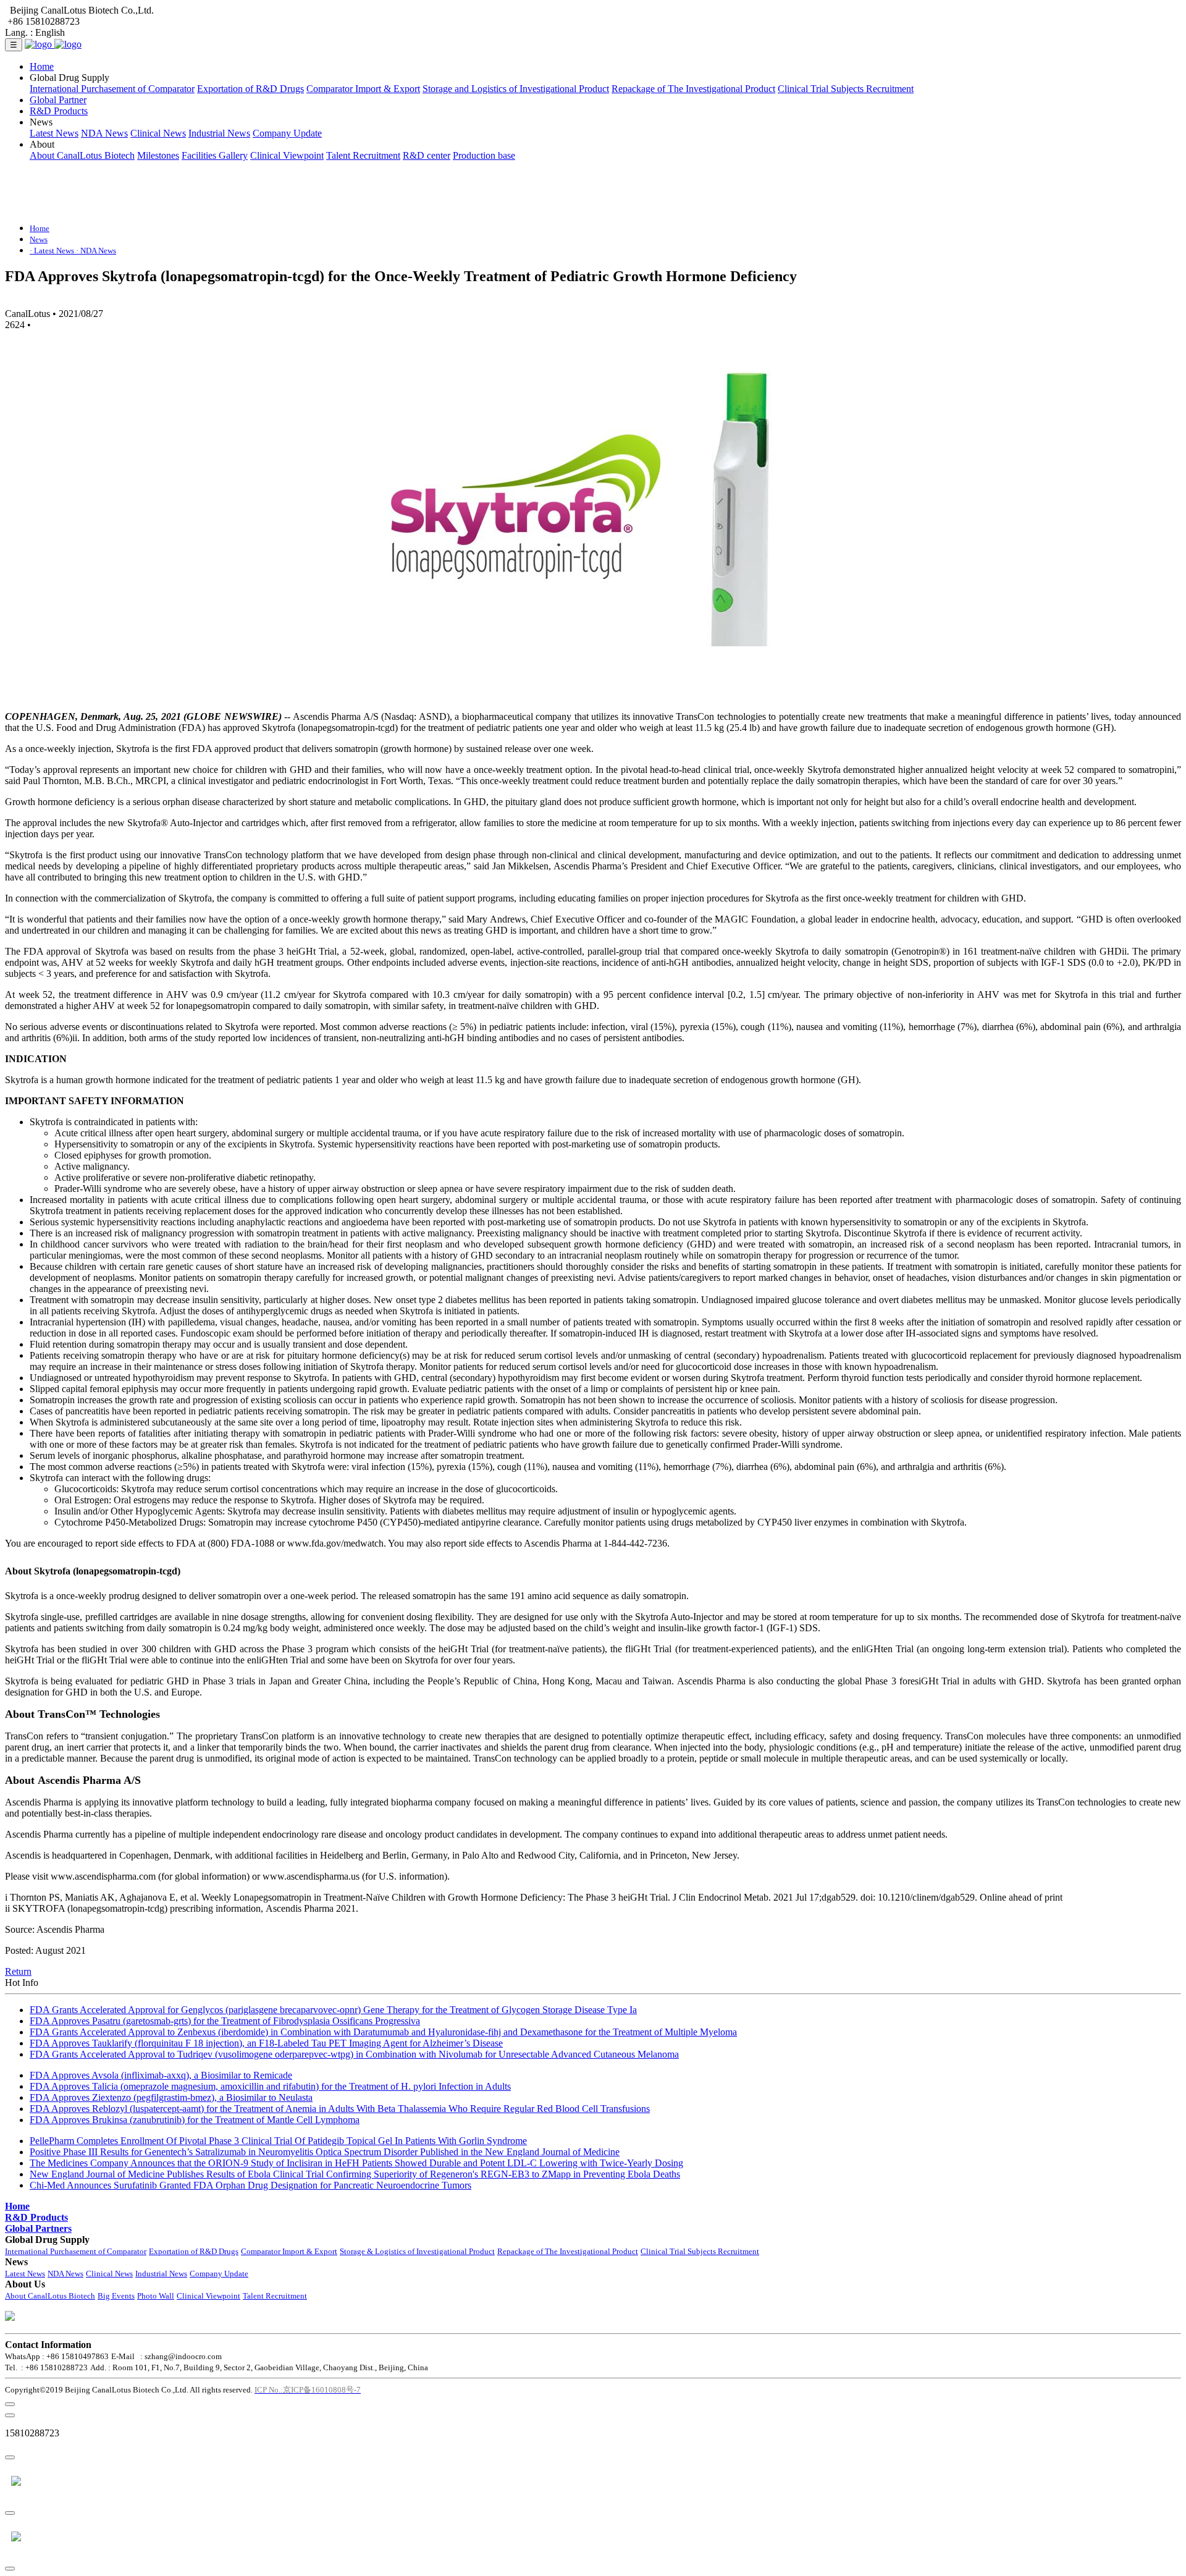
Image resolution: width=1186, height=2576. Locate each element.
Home (42, 66)
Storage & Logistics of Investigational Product (417, 2251)
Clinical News (158, 133)
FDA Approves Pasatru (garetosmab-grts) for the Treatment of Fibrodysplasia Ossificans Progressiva (225, 2021)
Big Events (116, 2296)
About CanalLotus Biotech (82, 155)
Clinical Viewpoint (287, 155)
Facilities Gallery (215, 155)
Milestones (158, 155)
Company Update (287, 133)
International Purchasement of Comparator (112, 89)
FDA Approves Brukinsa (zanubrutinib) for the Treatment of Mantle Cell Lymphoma (195, 2120)
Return (18, 1971)
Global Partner (58, 100)
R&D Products (59, 111)
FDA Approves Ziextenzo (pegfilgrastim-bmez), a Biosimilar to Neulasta (171, 2097)
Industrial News (219, 133)
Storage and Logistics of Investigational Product (516, 89)
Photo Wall (156, 2296)
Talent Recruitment (363, 155)
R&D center (427, 155)
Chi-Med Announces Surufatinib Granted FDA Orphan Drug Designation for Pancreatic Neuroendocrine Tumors (250, 2185)
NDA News (104, 133)
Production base (484, 155)
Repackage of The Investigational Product (693, 89)
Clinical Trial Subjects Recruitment (846, 89)
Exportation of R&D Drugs (250, 89)
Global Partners (38, 2228)
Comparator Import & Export (363, 89)
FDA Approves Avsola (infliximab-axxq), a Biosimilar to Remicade (161, 2075)
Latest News (54, 133)
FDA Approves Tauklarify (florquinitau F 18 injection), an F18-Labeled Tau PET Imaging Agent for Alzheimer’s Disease (266, 2043)
